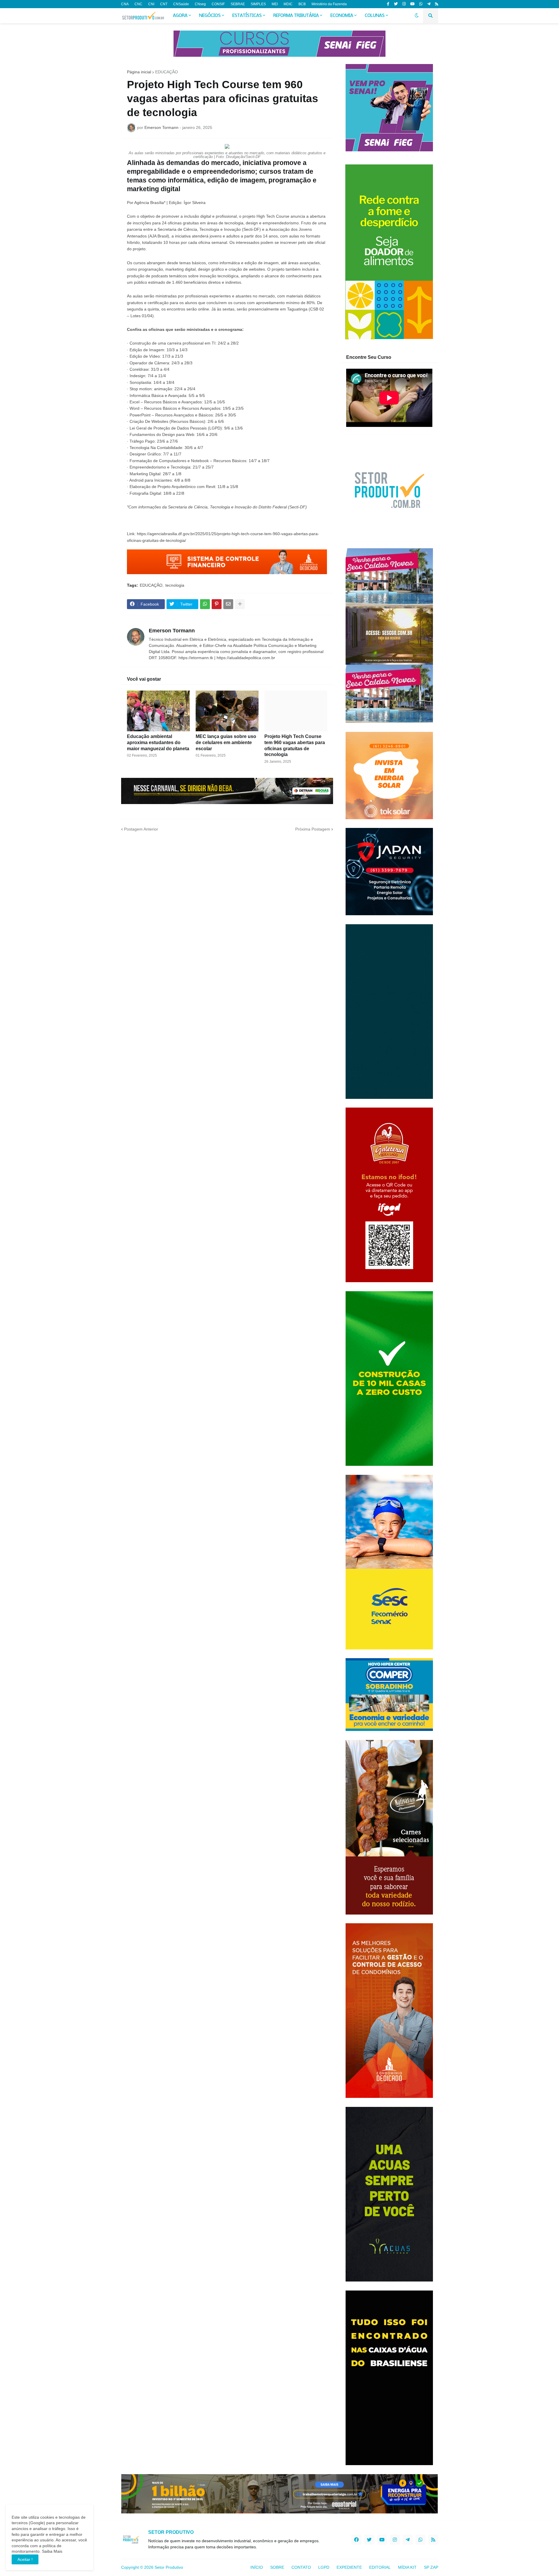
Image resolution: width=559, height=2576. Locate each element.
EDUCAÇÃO (167, 72)
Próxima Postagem (313, 829)
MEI (275, 4)
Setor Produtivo (169, 2567)
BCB (302, 4)
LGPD (324, 2567)
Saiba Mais (52, 2551)
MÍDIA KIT (407, 2567)
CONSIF (218, 4)
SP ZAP (431, 2567)
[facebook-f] (388, 4)
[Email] (228, 604)
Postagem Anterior (141, 829)
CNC (138, 4)
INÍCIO (257, 2567)
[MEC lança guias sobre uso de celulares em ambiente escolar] (227, 711)
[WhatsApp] (205, 604)
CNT (164, 4)
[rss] (437, 4)
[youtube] (412, 4)
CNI (151, 4)
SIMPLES (258, 4)
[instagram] (404, 4)
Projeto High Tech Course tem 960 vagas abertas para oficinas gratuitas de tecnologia (295, 745)
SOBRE (277, 2567)
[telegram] (429, 4)
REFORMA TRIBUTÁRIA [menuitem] (296, 16)
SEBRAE (238, 4)
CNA (125, 4)
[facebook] (356, 2540)
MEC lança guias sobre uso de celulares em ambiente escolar (226, 743)
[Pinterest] (217, 604)
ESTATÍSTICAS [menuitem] (247, 16)
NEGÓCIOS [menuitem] (210, 16)
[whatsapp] (421, 4)
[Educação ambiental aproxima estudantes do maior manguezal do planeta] (158, 711)
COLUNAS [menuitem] (375, 16)
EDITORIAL (380, 2567)
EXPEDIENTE (349, 2567)
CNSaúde (181, 4)
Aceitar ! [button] (25, 2559)
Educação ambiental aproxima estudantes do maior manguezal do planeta (158, 743)
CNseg (200, 4)
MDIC (288, 4)
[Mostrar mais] (240, 604)
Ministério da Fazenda (329, 4)
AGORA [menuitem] (180, 16)
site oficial (316, 242)
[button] (417, 16)
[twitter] (396, 4)
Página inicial (139, 72)
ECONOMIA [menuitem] (342, 16)
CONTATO (301, 2567)
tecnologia (175, 585)
